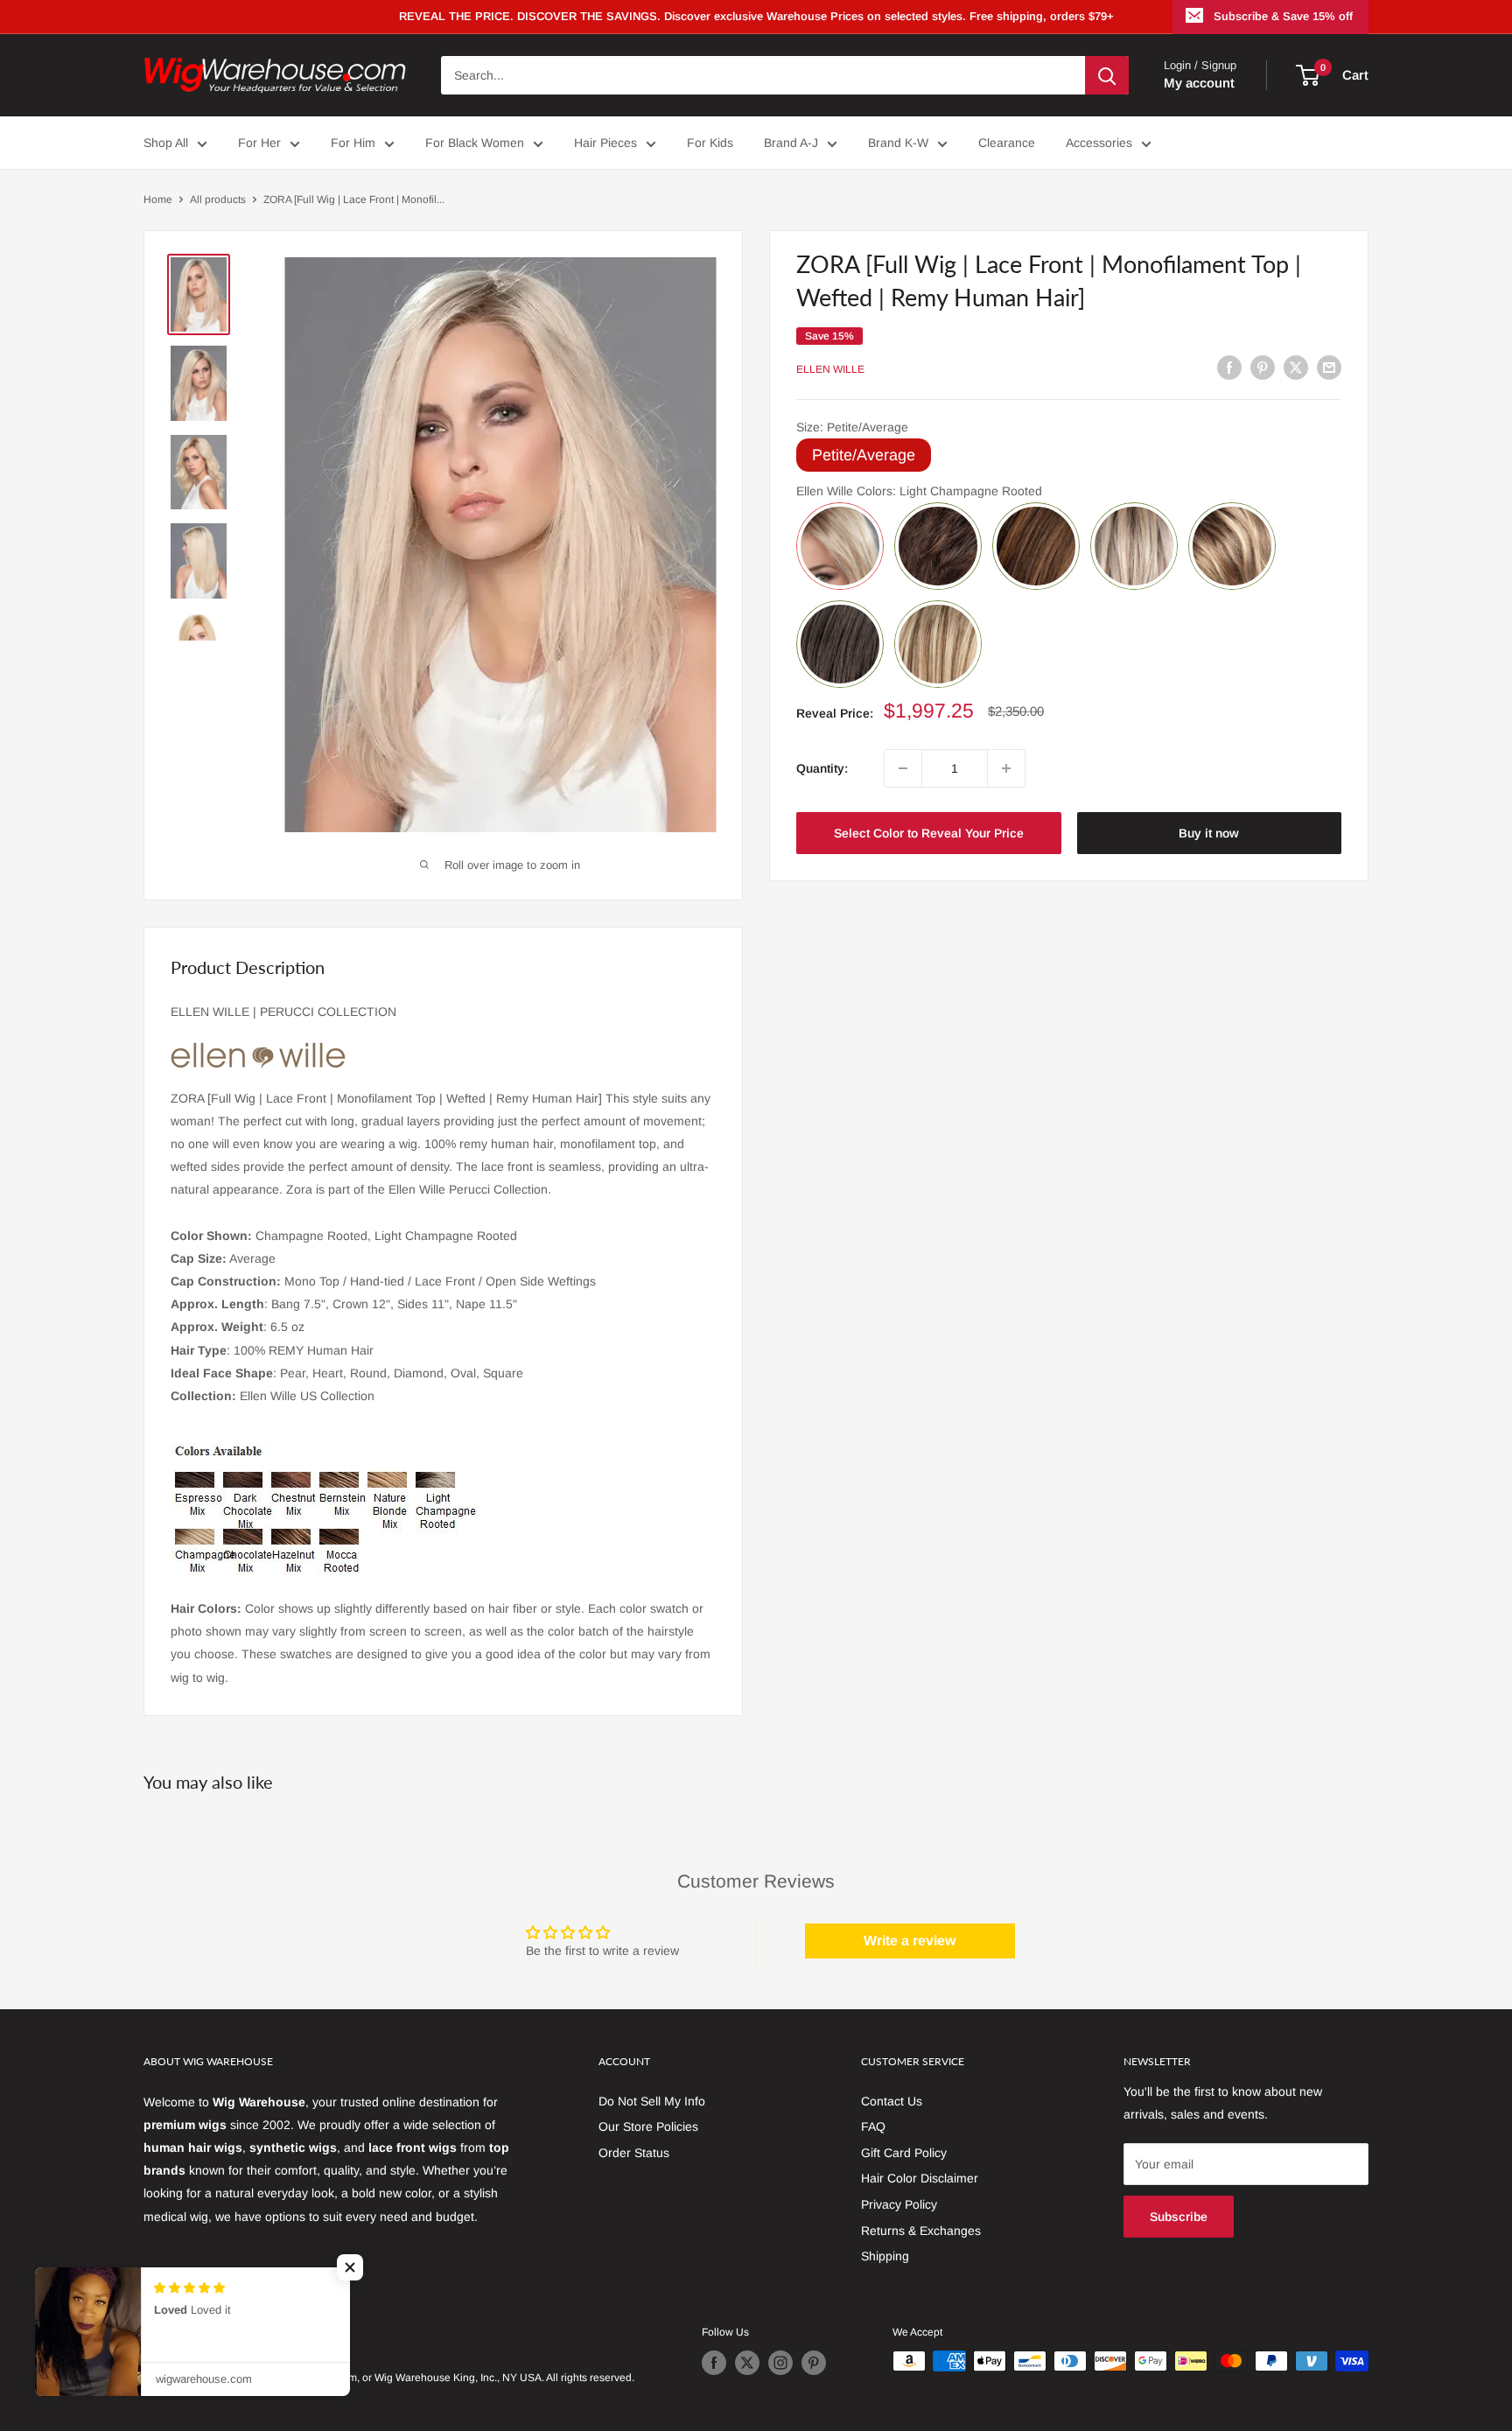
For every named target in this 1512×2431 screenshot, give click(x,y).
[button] (350, 2267)
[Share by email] (1329, 367)
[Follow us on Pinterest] (814, 2363)
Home (158, 200)
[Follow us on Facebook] (714, 2363)
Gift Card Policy (904, 2153)
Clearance (1007, 143)
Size (852, 427)
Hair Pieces (605, 143)
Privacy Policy (899, 2204)
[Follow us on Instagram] (780, 2363)
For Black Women (475, 143)
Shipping (885, 2256)
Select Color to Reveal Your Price (929, 833)
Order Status (634, 2153)
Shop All (166, 143)
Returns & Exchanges (921, 2231)
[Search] (1107, 75)
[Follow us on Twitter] (747, 2363)
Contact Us (892, 2101)
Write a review (910, 1941)
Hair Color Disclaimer (920, 2178)
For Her (259, 143)
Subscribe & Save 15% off (1283, 16)
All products (218, 200)
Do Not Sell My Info (652, 2101)
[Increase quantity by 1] (1006, 768)
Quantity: (822, 768)
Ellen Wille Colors (919, 491)
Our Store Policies (648, 2126)
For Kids (710, 143)
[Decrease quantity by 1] (903, 768)
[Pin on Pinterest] (1263, 367)
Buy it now (1209, 833)
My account (1199, 83)
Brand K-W (898, 143)
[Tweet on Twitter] (1296, 367)
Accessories (1099, 143)
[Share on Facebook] (1229, 367)
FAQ (873, 2126)
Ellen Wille (830, 369)
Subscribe (1179, 2217)
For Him (353, 143)
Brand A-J (791, 143)
